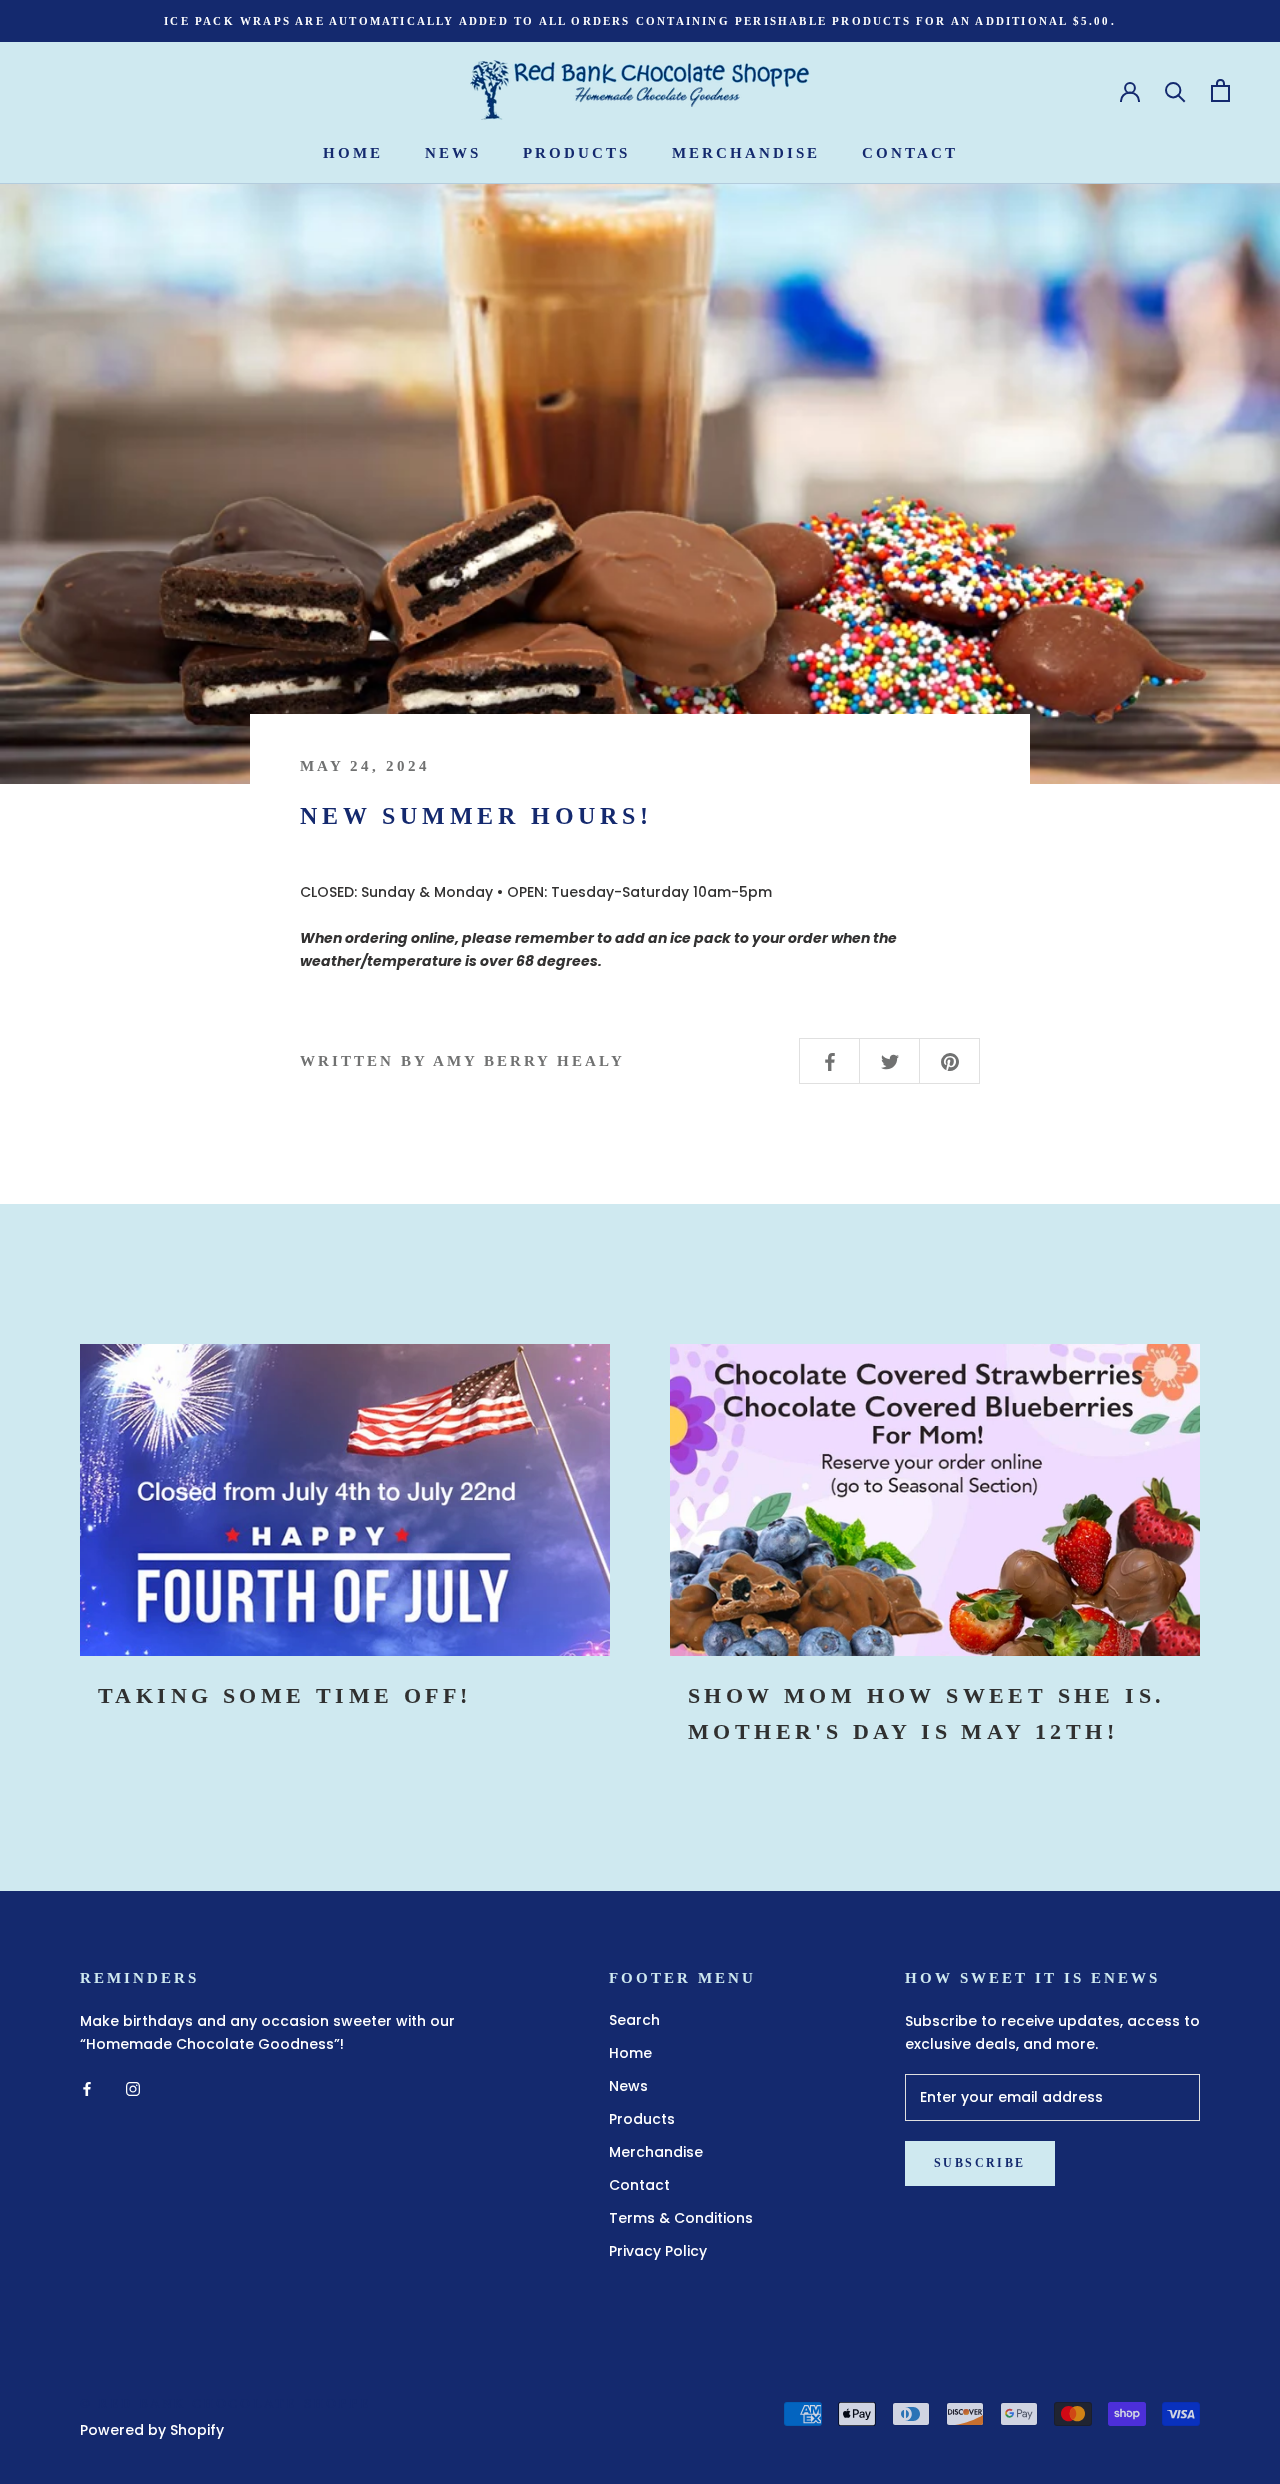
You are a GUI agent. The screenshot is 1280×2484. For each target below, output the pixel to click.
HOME (353, 153)
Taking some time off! (284, 1695)
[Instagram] (133, 2087)
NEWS (453, 153)
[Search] (1175, 90)
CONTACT (910, 153)
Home (630, 2053)
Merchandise (656, 2152)
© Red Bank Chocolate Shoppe (225, 2403)
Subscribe (980, 2163)
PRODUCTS (576, 153)
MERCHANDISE (746, 153)
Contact (639, 2185)
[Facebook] (87, 2087)
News (628, 2086)
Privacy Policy (658, 2251)
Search (634, 2020)
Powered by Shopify (152, 2430)
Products (642, 2119)
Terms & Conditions (681, 2218)
